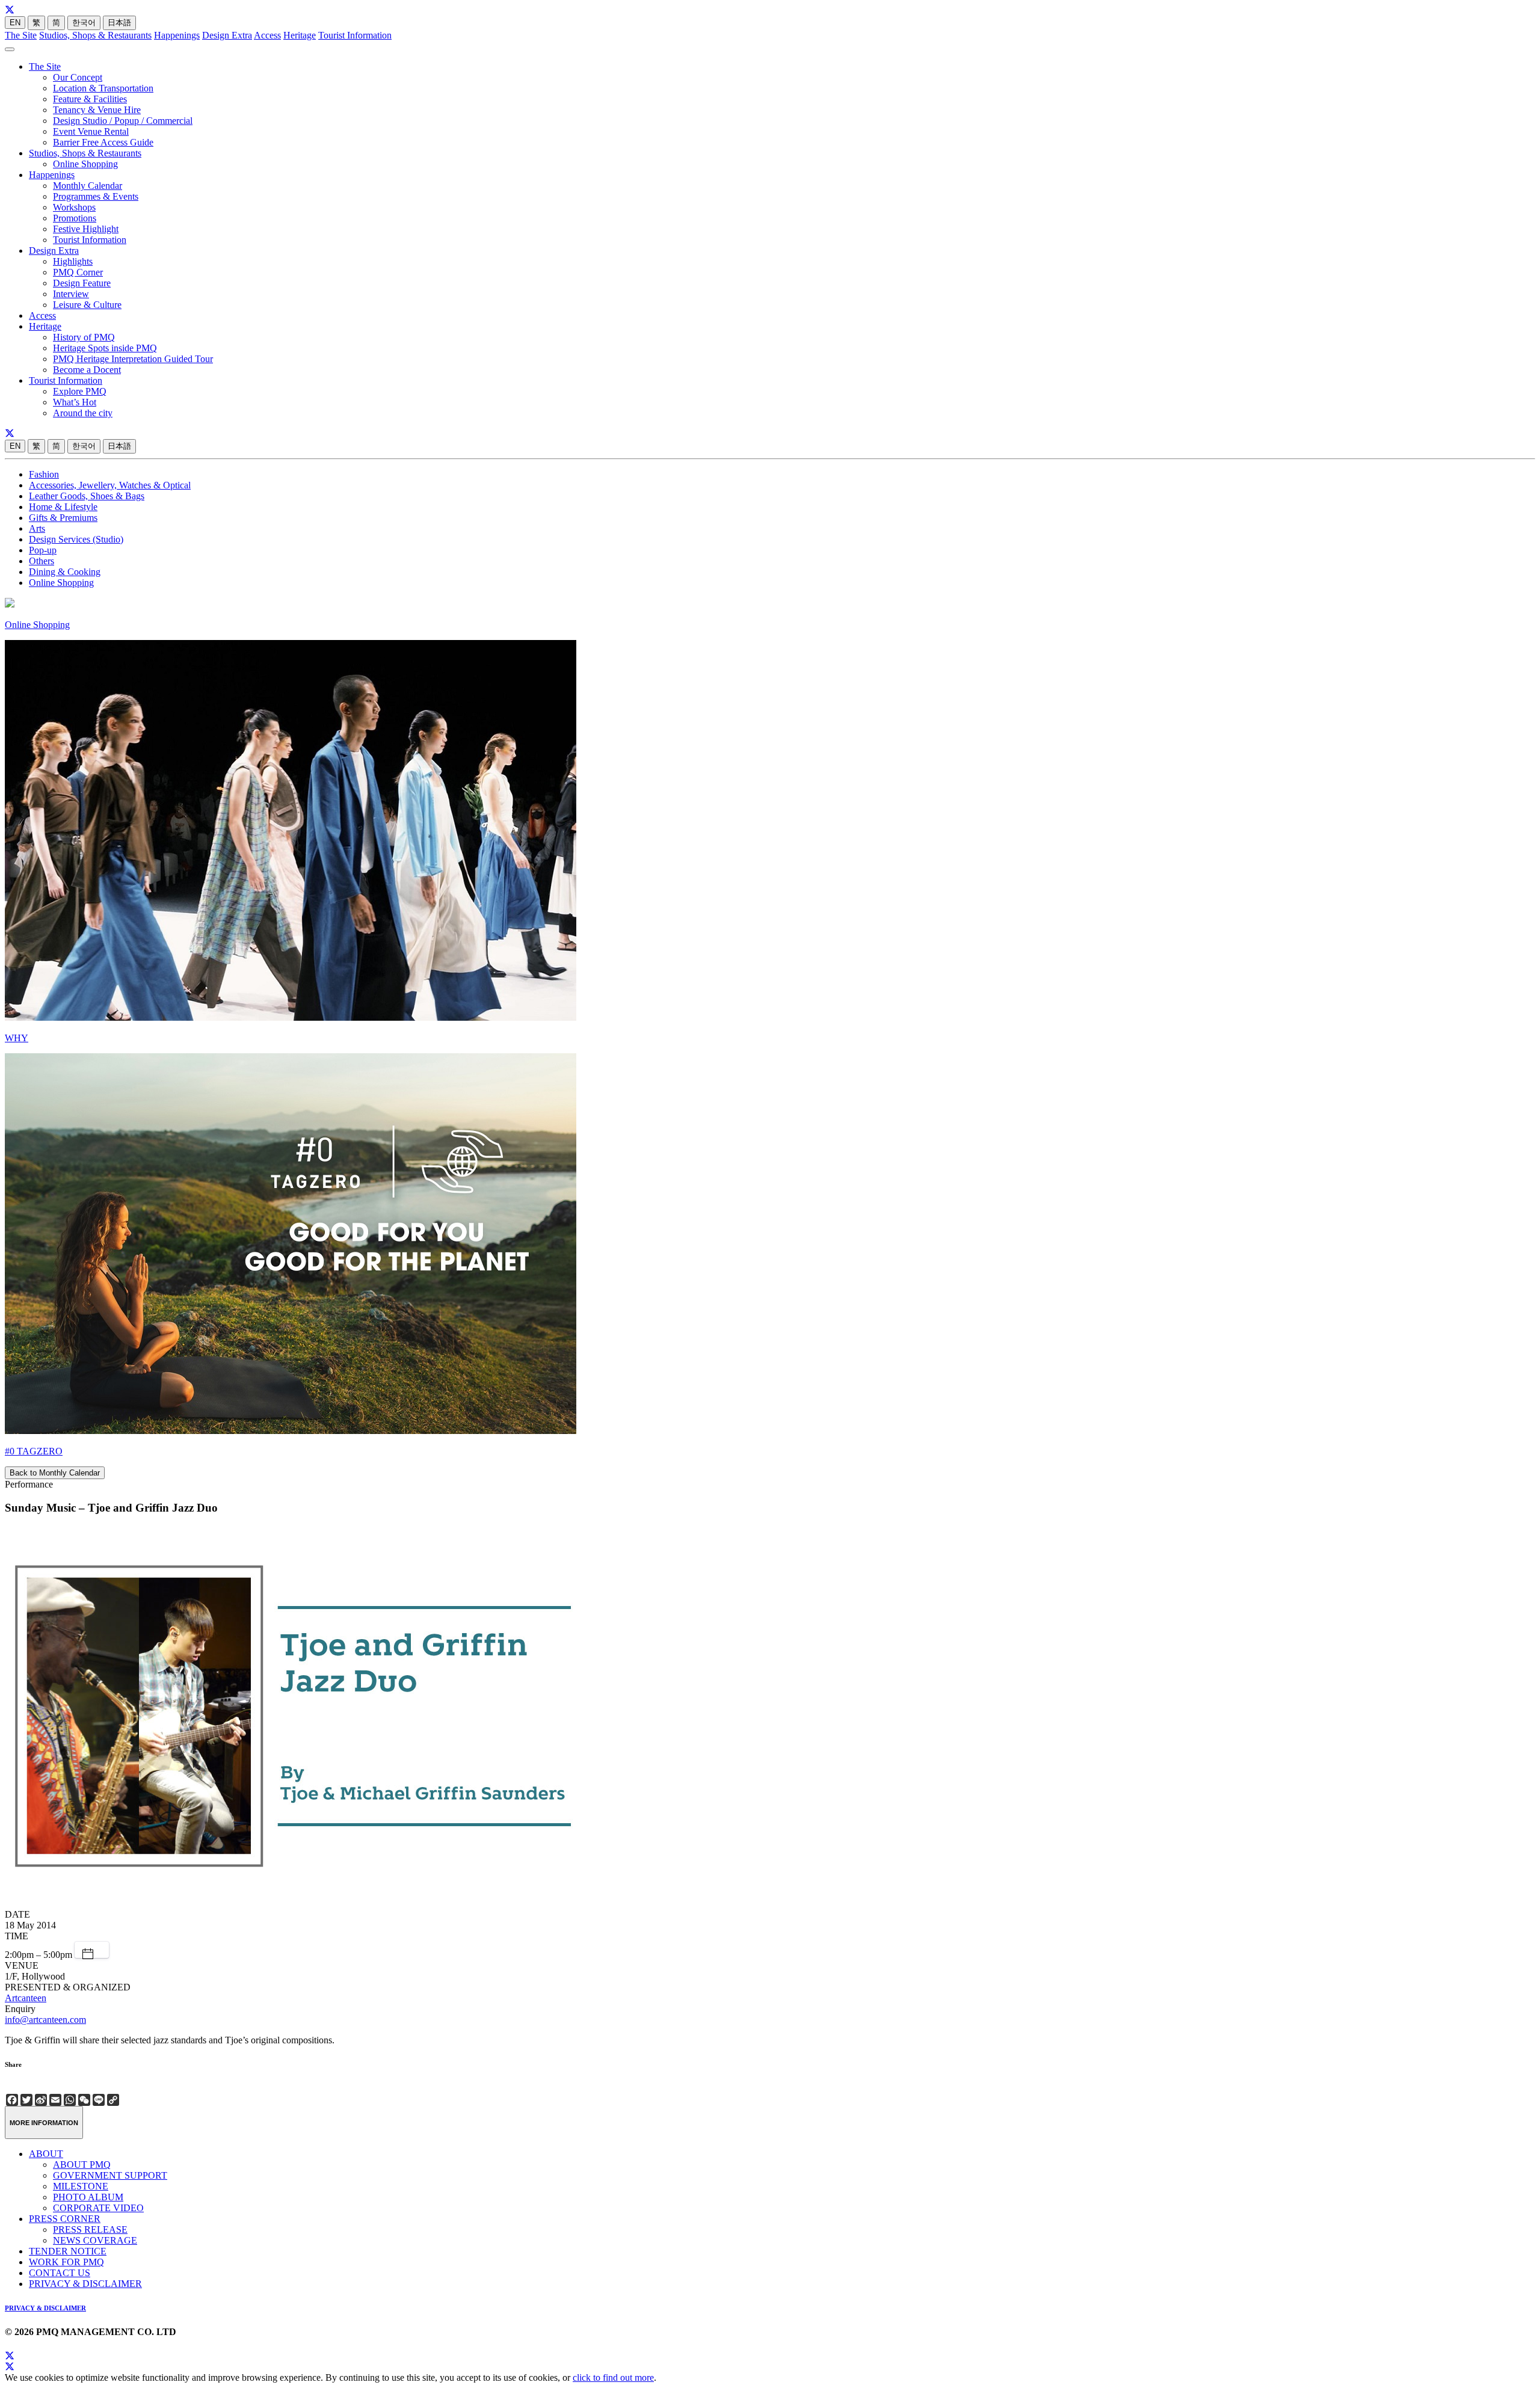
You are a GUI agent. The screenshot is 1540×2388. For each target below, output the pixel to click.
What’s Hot (75, 402)
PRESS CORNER (65, 2219)
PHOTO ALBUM (88, 2197)
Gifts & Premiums (63, 518)
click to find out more (613, 2377)
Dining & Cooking (65, 572)
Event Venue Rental (91, 131)
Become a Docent (87, 370)
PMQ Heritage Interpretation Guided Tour (133, 359)
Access (267, 35)
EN (15, 23)
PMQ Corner (78, 272)
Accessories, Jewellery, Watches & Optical (110, 485)
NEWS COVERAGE (95, 2240)
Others (42, 561)
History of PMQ (84, 337)
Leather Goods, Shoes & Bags (87, 496)
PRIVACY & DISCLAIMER (85, 2284)
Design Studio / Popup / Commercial (123, 121)
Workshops (74, 207)
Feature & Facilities (90, 99)
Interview (71, 294)
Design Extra (227, 35)
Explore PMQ (80, 391)
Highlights (73, 261)
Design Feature (82, 283)
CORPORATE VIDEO (98, 2208)
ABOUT (46, 2154)
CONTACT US (60, 2273)
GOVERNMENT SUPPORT (110, 2175)
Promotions (75, 218)
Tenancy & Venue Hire (97, 110)
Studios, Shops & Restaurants (95, 35)
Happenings (177, 35)
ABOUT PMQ (82, 2165)
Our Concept (78, 77)
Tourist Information (355, 35)
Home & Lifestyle (63, 507)
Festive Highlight (86, 229)
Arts (37, 528)
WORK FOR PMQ (66, 2262)
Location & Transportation (103, 88)
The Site (21, 35)
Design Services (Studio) (76, 539)
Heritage (300, 35)
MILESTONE (81, 2186)
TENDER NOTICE (68, 2251)
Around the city (83, 413)
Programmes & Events (96, 196)
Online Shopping (85, 164)
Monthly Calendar (88, 186)
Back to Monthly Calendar (55, 1473)
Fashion (44, 474)
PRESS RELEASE (90, 2230)
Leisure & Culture (87, 305)
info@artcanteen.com (45, 2020)
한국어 (84, 23)
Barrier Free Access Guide (103, 142)
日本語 (119, 23)
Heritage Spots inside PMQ (105, 348)
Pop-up (43, 550)
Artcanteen (26, 1998)
